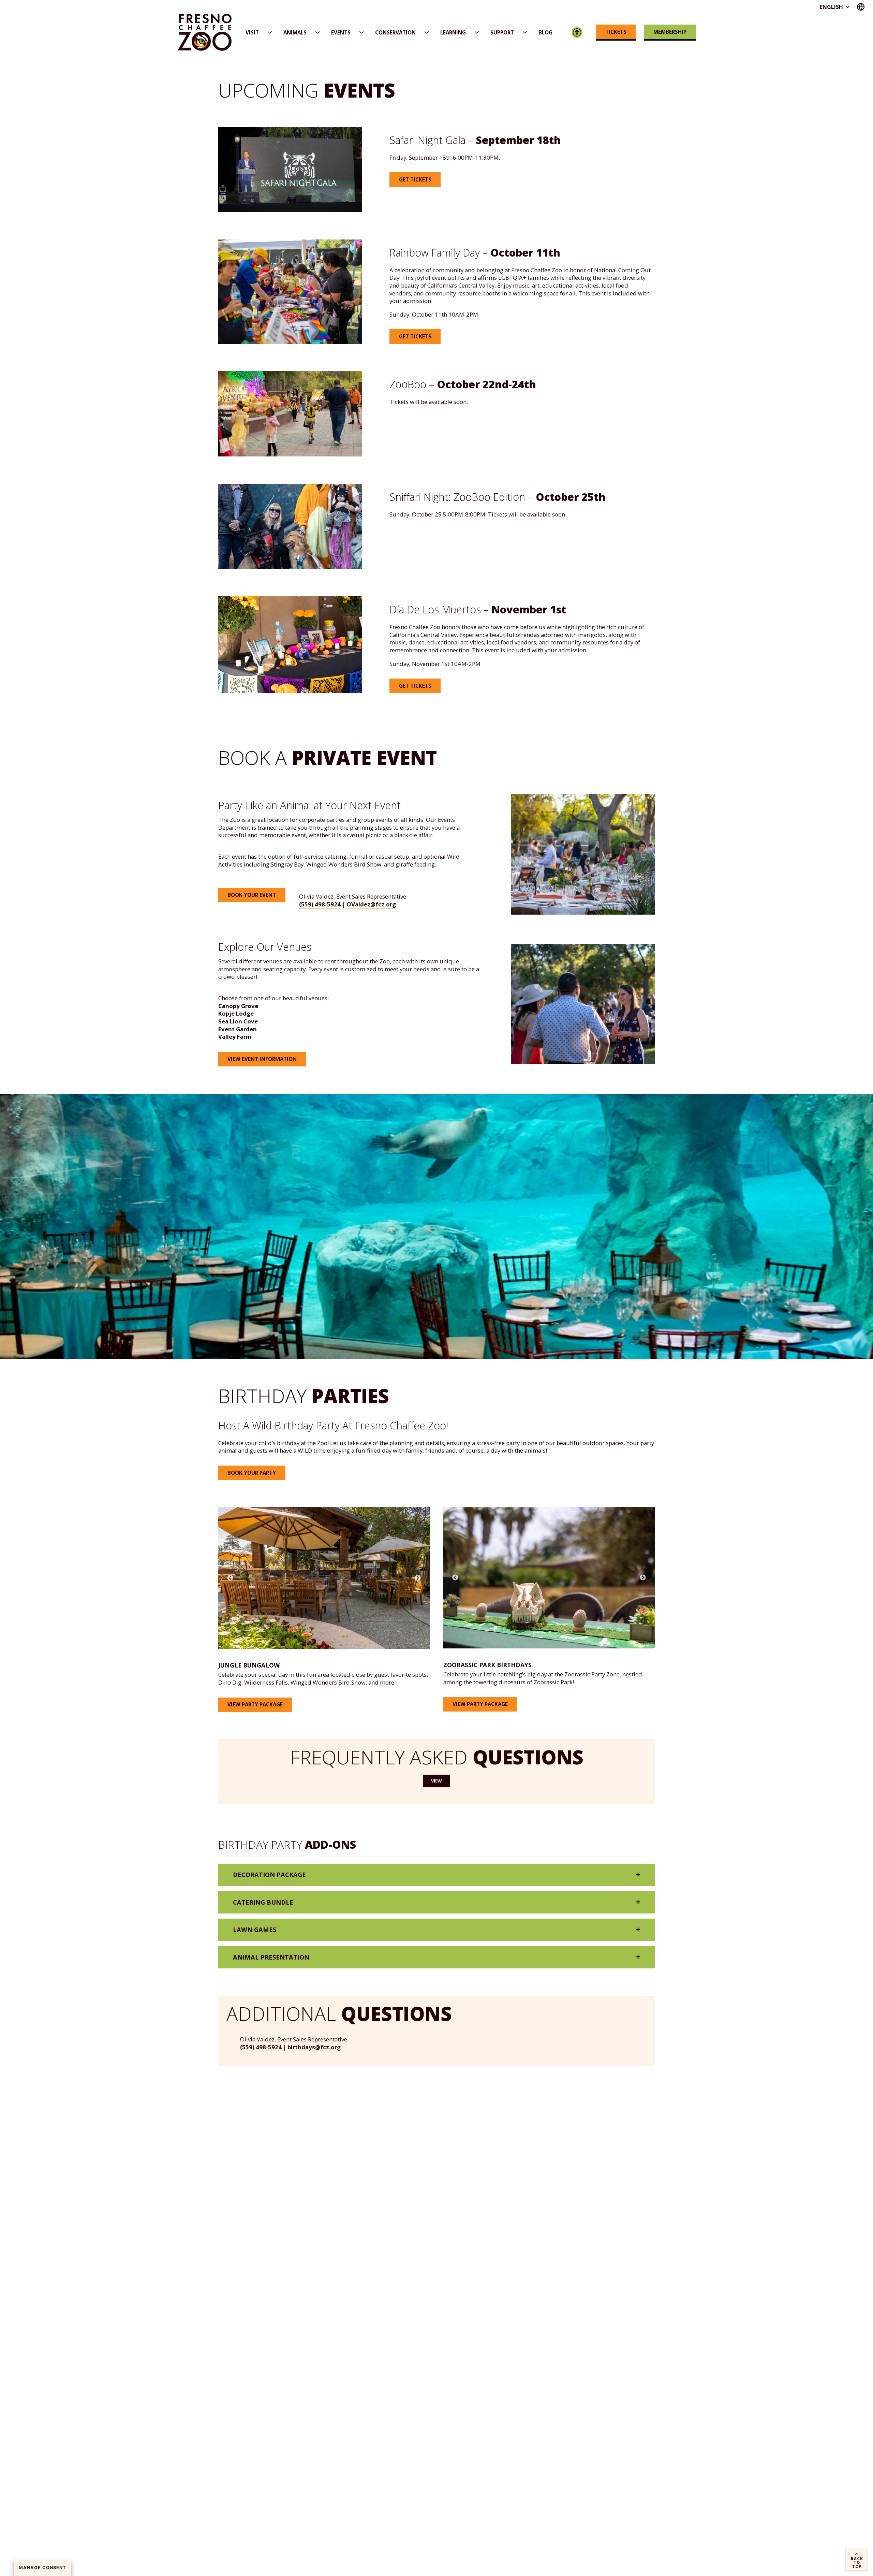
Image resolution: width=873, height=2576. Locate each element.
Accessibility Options (577, 33)
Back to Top (857, 2562)
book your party (252, 1473)
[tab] (436, 1875)
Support (502, 32)
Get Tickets (415, 179)
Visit (252, 32)
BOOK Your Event (252, 895)
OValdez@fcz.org (371, 904)
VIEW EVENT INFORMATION (262, 1059)
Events (341, 32)
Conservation (395, 32)
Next (418, 1578)
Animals (295, 32)
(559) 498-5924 (320, 904)
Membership (670, 32)
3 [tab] (350, 1631)
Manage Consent (42, 2568)
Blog (545, 32)
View (436, 1781)
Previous (230, 1578)
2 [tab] (340, 1631)
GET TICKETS (415, 336)
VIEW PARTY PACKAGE (255, 1704)
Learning (453, 32)
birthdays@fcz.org (314, 2047)
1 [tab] (329, 1631)
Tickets (616, 32)
